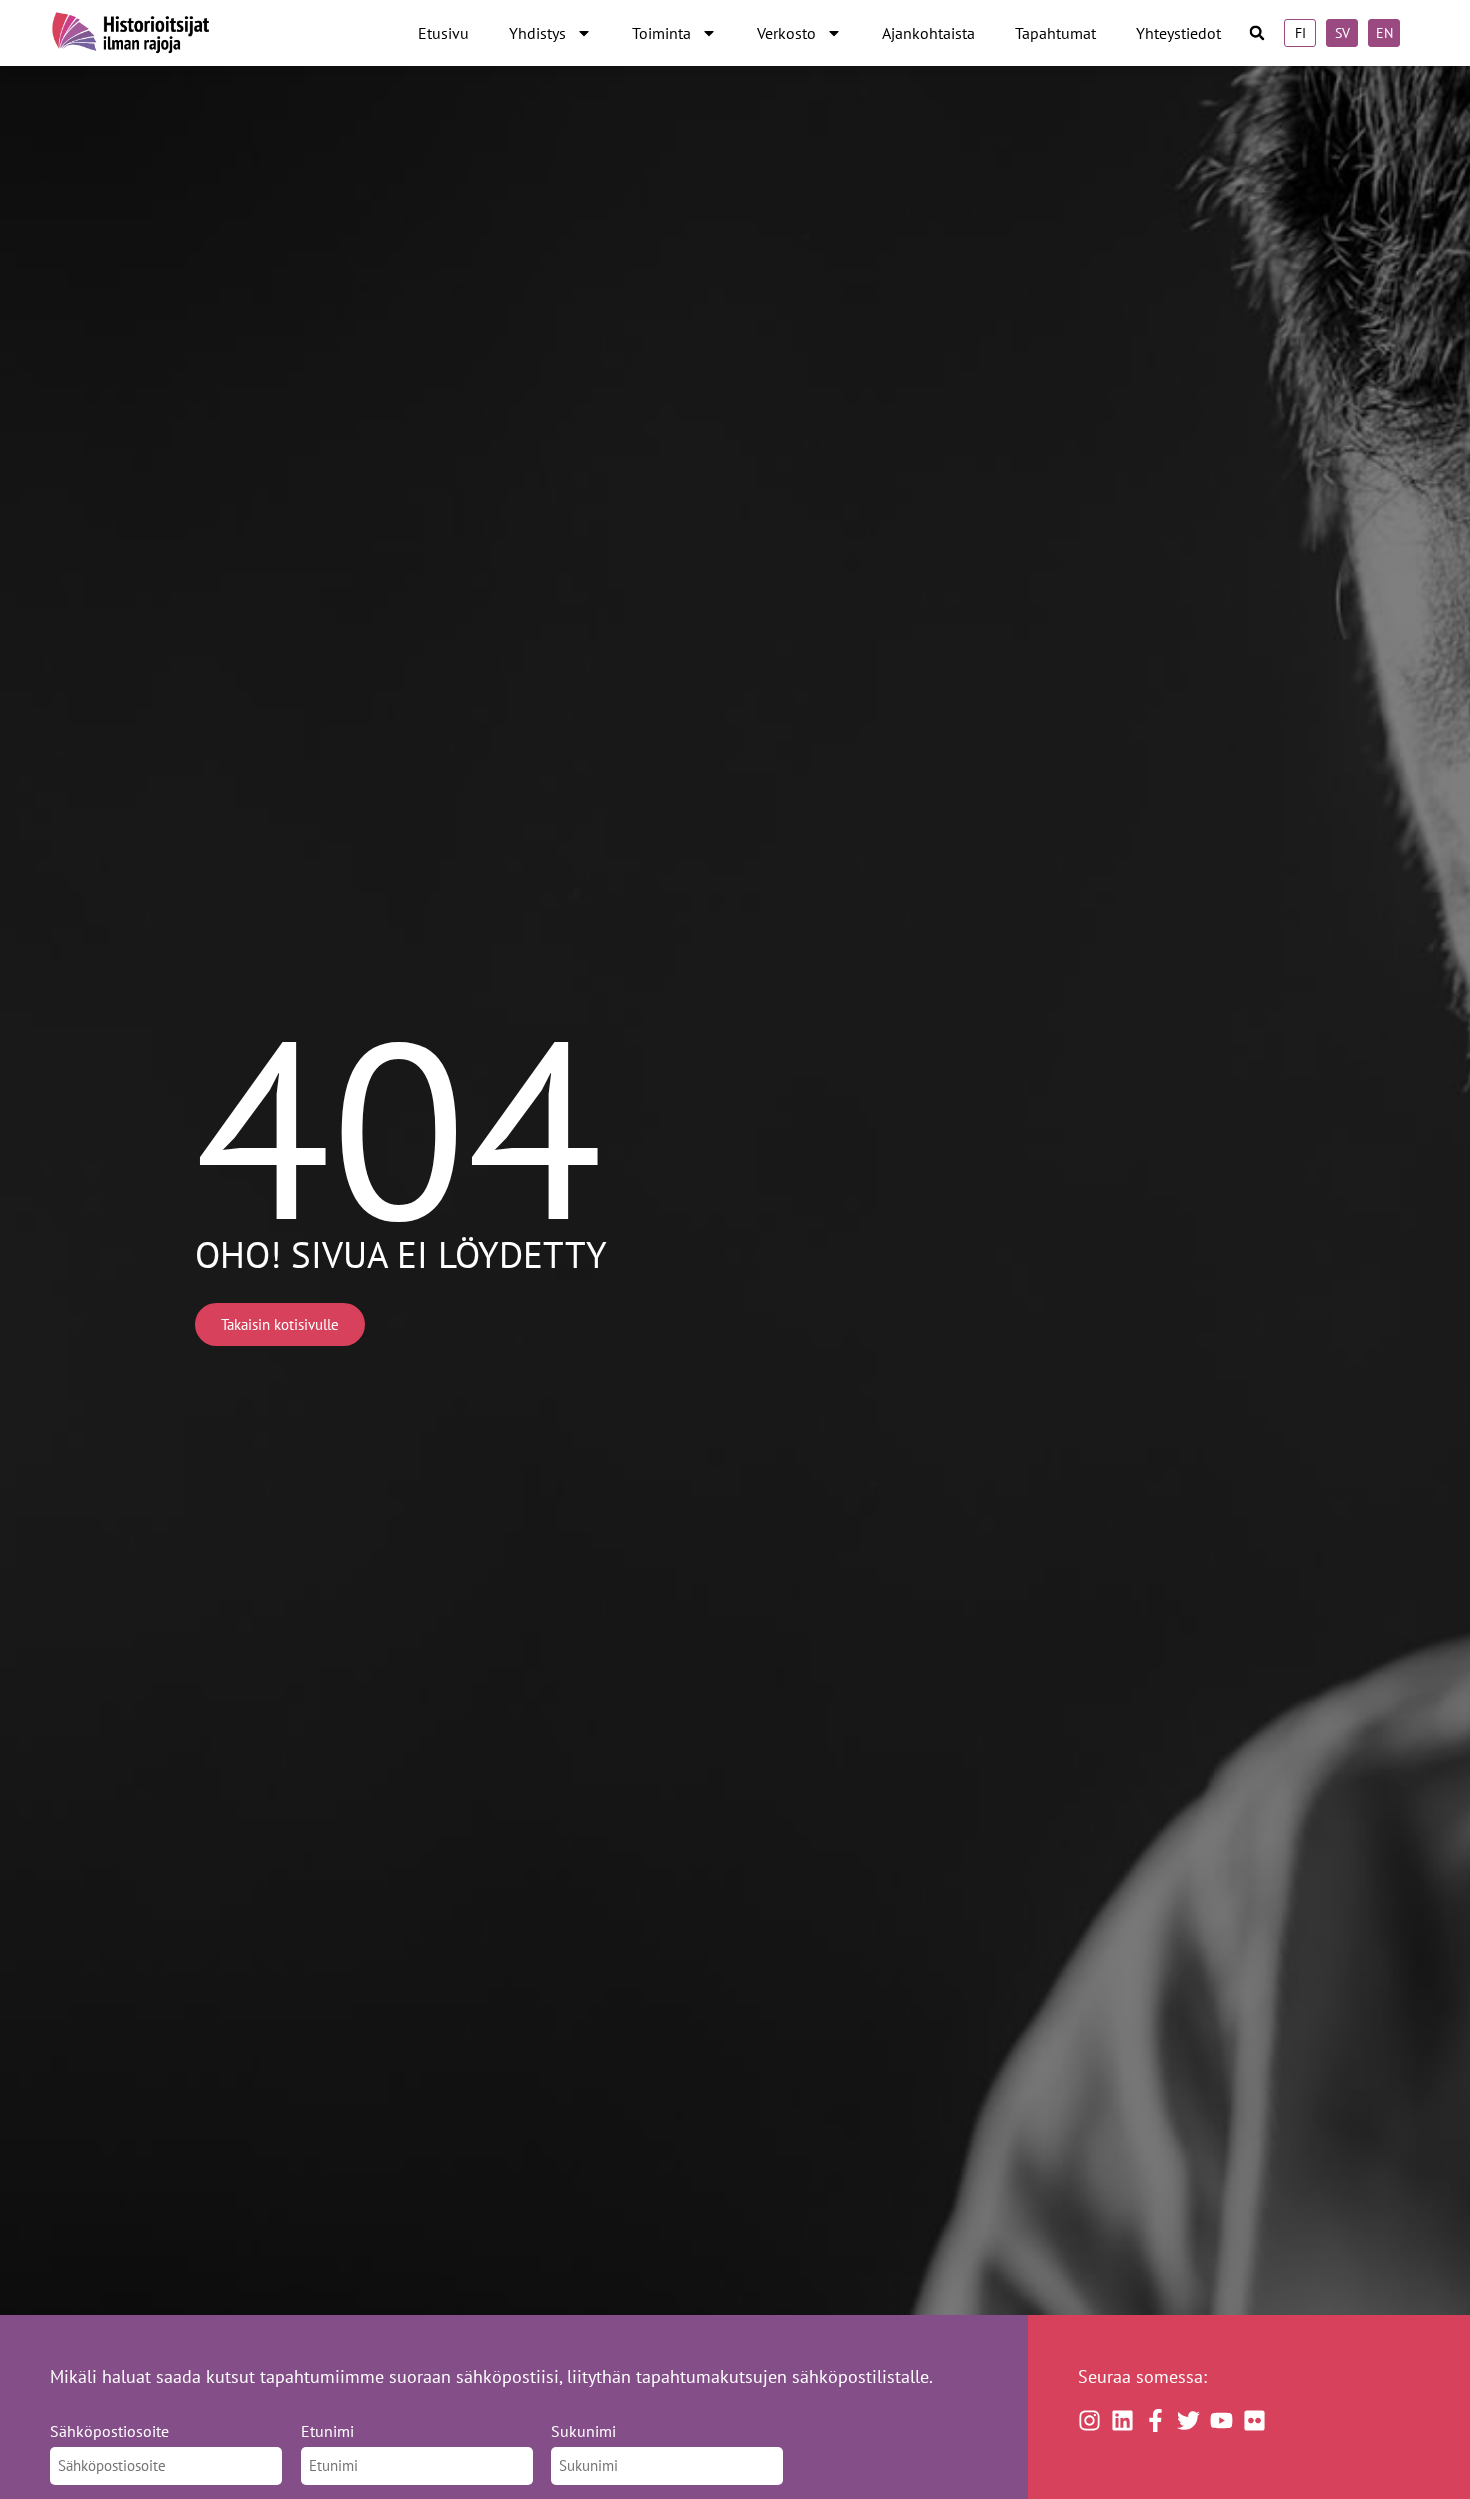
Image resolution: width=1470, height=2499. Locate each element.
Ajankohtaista (928, 33)
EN (1384, 32)
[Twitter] (1188, 2420)
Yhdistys (537, 33)
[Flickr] (1254, 2420)
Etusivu (443, 33)
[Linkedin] (1122, 2420)
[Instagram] (1089, 2420)
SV (1342, 32)
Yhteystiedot (1178, 33)
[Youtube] (1221, 2420)
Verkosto (786, 33)
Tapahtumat (1055, 33)
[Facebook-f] (1155, 2420)
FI (1300, 32)
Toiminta (661, 33)
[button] (1257, 33)
